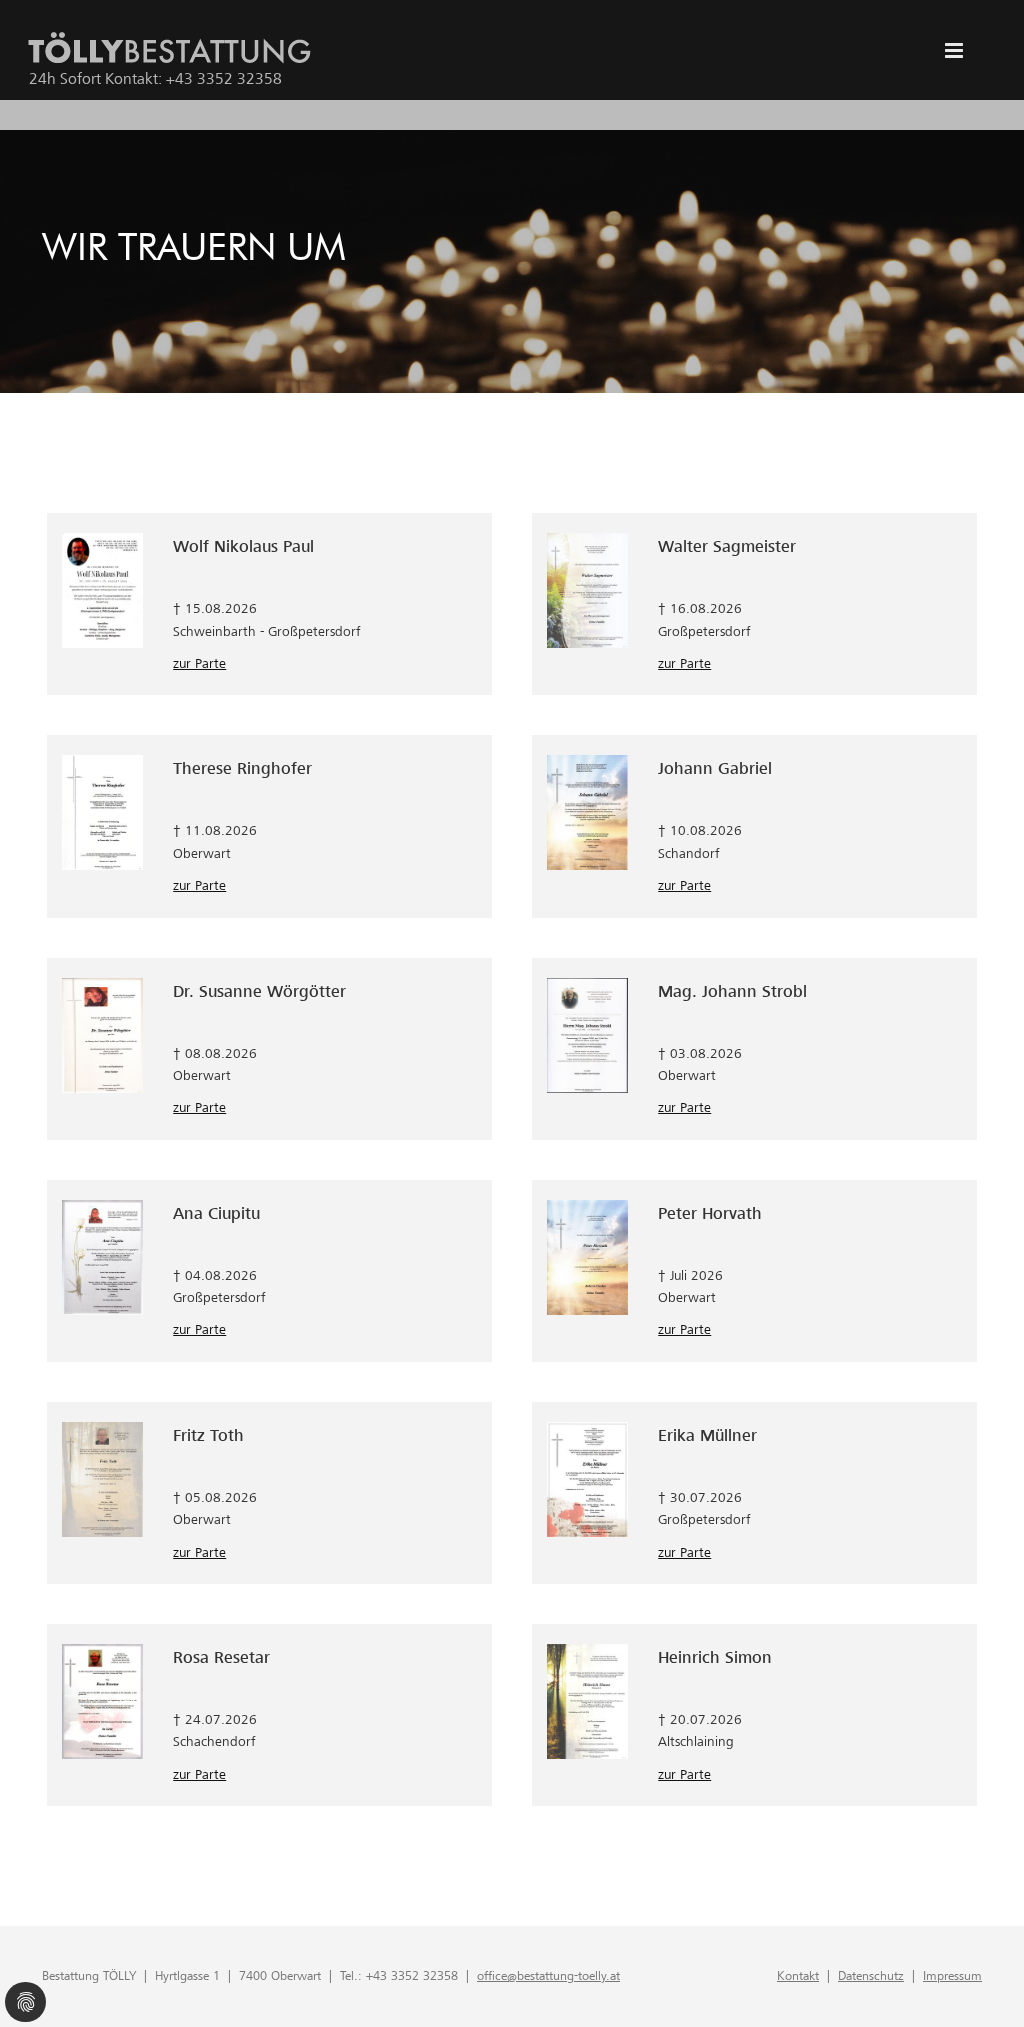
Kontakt (798, 1975)
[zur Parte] (102, 589)
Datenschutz (871, 1975)
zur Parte (199, 663)
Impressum (952, 1975)
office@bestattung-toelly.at (548, 1975)
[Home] (170, 49)
